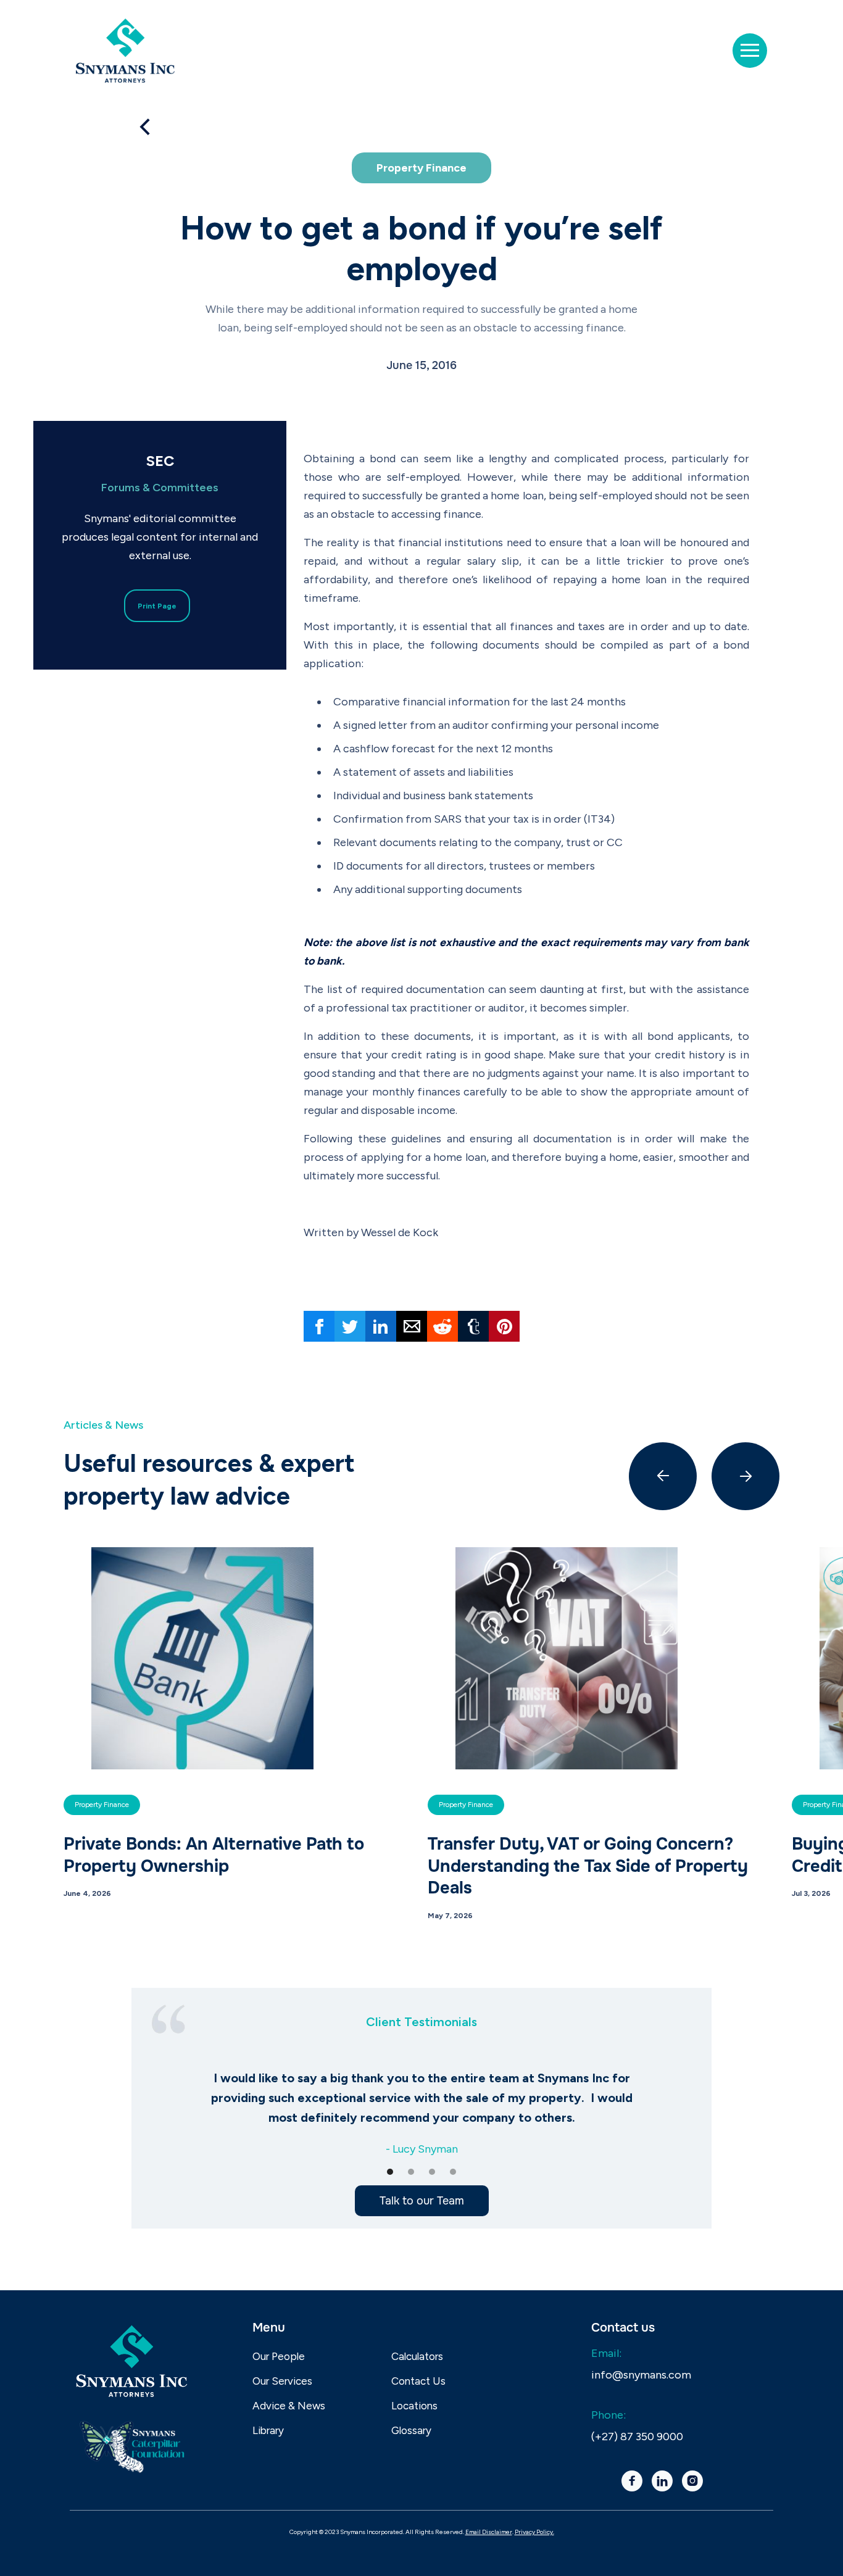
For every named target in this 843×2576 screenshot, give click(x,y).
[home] (125, 51)
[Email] (412, 1326)
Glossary (411, 2430)
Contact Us (418, 2381)
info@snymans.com (641, 2375)
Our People (279, 2356)
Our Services (282, 2381)
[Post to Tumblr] (473, 1326)
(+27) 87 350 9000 (637, 2437)
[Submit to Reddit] (442, 1326)
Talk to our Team (422, 2201)
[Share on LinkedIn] (381, 1326)
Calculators (417, 2356)
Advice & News (289, 2406)
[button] (750, 51)
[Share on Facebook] (319, 1326)
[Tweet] (350, 1326)
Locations (414, 2406)
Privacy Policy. (534, 2532)
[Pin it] (504, 1326)
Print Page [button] (157, 606)
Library (268, 2430)
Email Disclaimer (489, 2532)
